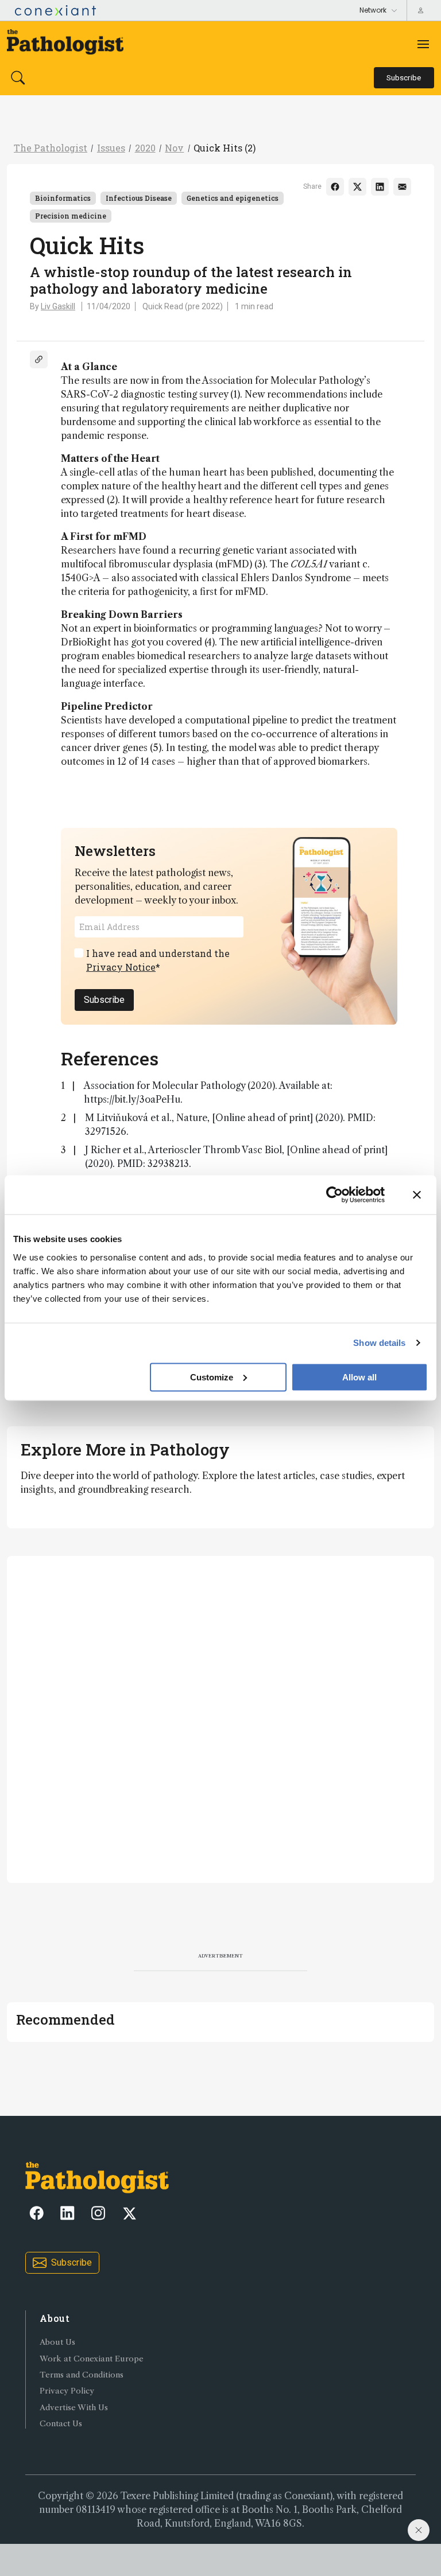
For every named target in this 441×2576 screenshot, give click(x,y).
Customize (212, 1377)
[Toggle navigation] (423, 44)
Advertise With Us (74, 2408)
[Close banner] (417, 1195)
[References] (39, 359)
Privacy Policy (67, 2391)
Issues (111, 148)
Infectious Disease (139, 198)
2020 (145, 148)
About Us (57, 2342)
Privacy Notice (121, 967)
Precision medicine (71, 216)
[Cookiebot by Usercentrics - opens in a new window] (334, 1195)
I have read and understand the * (158, 960)
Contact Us (61, 2424)
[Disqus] (220, 1718)
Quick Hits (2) (225, 148)
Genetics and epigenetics (233, 198)
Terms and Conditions (82, 2375)
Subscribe (104, 1000)
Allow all (359, 1377)
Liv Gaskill (58, 306)
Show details (379, 1343)
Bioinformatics (63, 198)
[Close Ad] (419, 2530)
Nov (174, 148)
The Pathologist (51, 148)
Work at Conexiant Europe (92, 2359)
